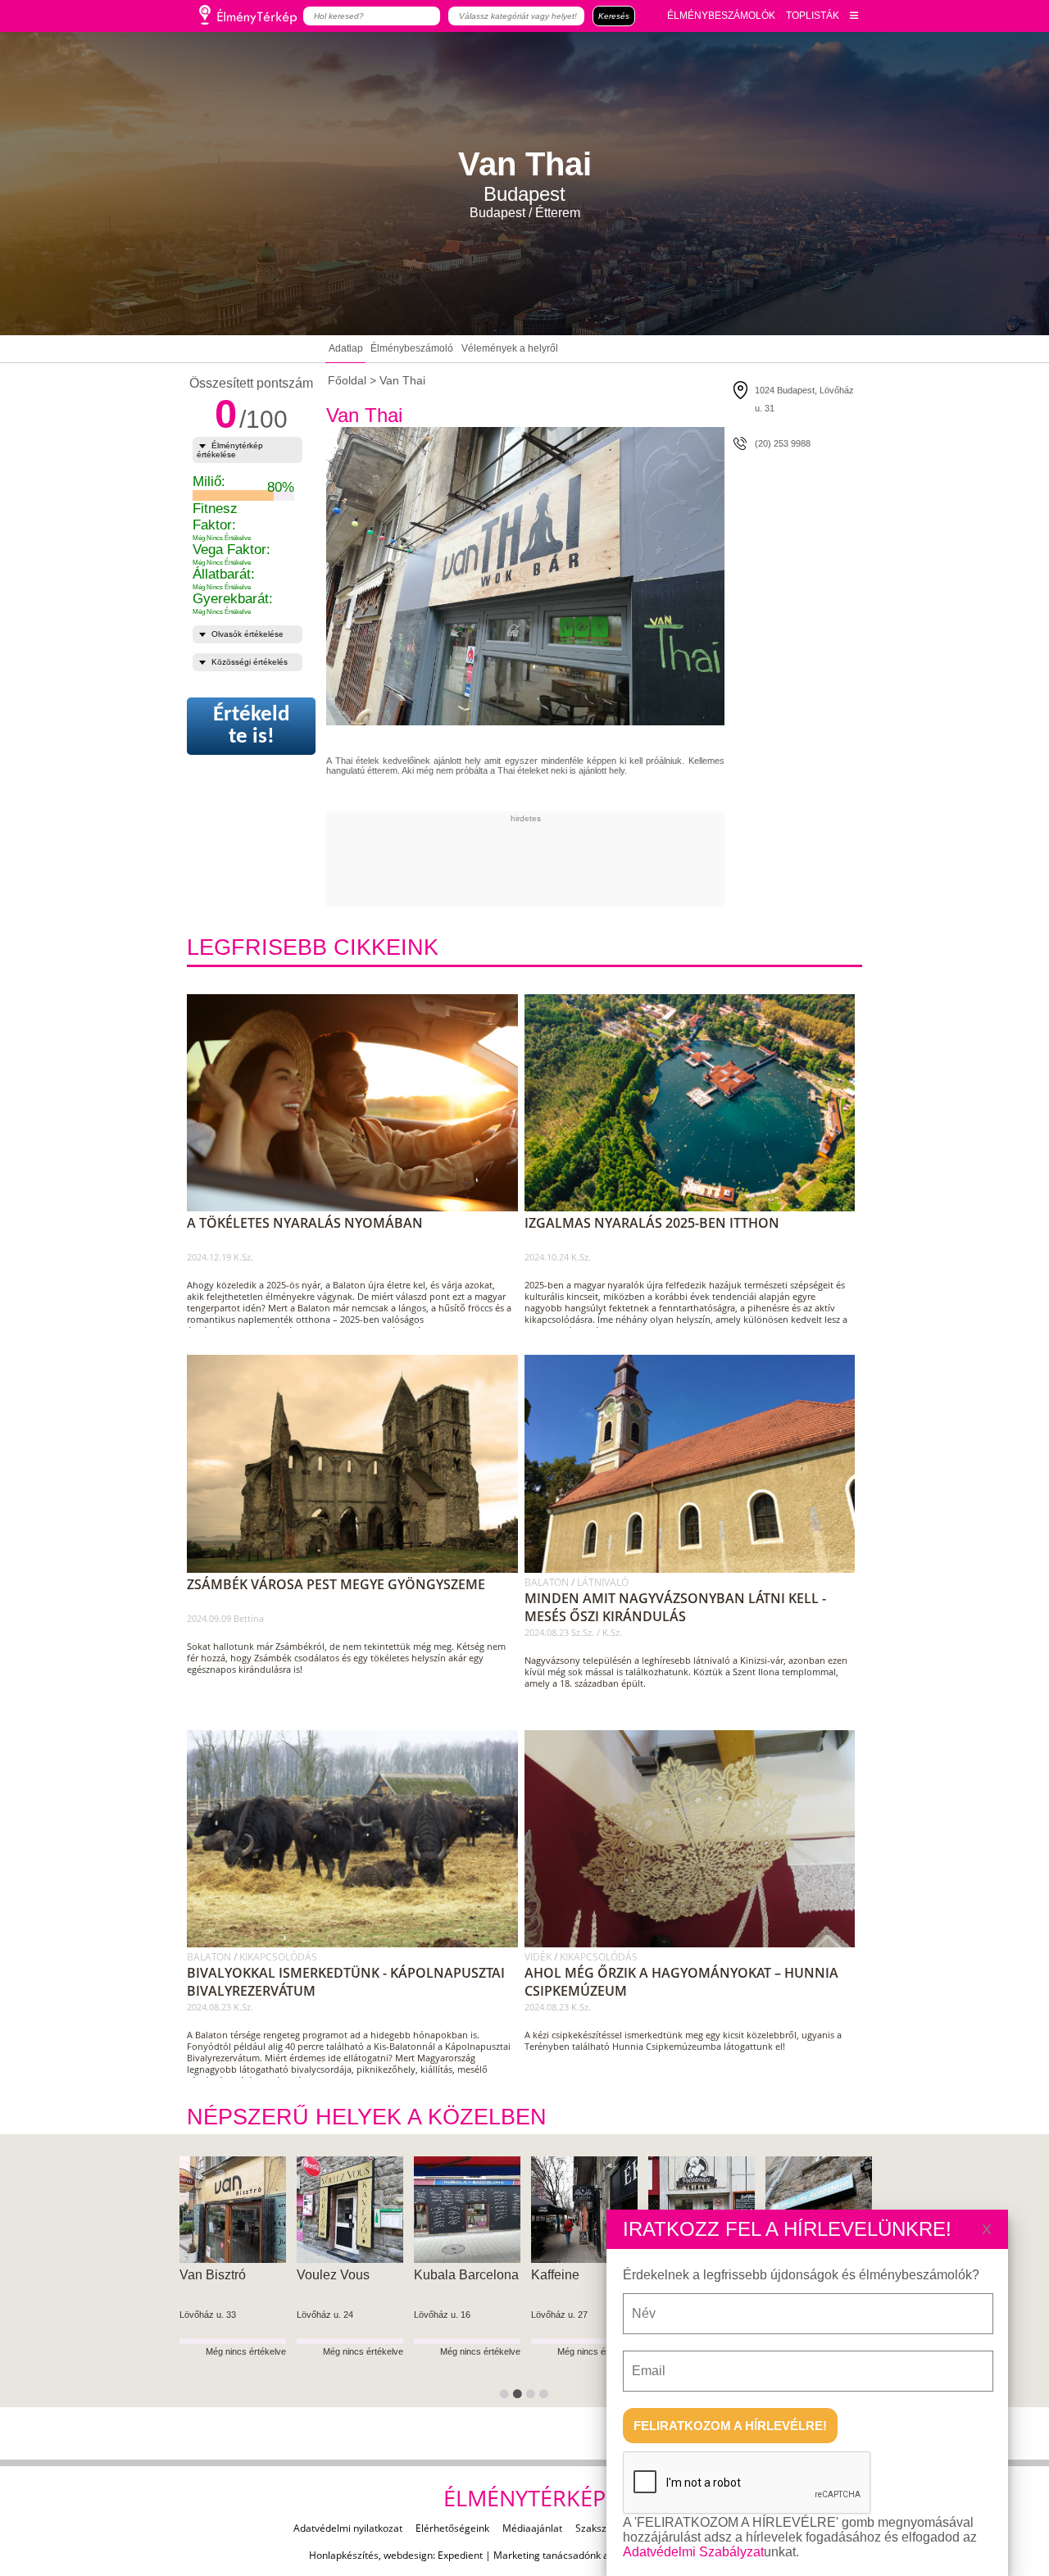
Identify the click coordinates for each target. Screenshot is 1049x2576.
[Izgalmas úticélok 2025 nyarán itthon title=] (695, 1208)
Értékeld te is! (251, 726)
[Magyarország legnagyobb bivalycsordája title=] (358, 1944)
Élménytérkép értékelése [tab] (230, 450)
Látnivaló (603, 1582)
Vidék (539, 1957)
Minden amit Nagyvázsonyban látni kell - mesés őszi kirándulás (675, 1607)
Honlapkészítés (344, 2555)
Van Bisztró (213, 2275)
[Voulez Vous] (350, 2210)
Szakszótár (600, 2528)
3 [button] (534, 2397)
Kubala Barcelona (466, 2275)
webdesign (408, 2555)
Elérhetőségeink (452, 2528)
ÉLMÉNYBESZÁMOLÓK (721, 16)
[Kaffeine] (584, 2210)
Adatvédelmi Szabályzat (693, 2552)
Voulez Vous (333, 2275)
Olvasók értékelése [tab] (247, 634)
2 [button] (520, 2397)
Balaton (548, 1582)
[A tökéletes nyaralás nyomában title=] (358, 1208)
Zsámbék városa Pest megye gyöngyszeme (336, 1584)
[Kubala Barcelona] (467, 2210)
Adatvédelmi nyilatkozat (348, 2528)
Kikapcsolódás (278, 1957)
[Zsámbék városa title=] (358, 1570)
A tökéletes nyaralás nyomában (305, 1223)
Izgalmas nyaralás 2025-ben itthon (652, 1223)
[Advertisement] (624, 860)
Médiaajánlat (532, 2528)
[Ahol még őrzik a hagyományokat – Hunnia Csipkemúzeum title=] (695, 1944)
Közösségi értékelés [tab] (250, 662)
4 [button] (547, 2397)
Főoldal (347, 380)
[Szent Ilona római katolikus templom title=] (695, 1570)
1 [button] (507, 2397)
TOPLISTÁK (813, 16)
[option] (232, 2282)
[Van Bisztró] (233, 2210)
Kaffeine (555, 2275)
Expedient (460, 2555)
